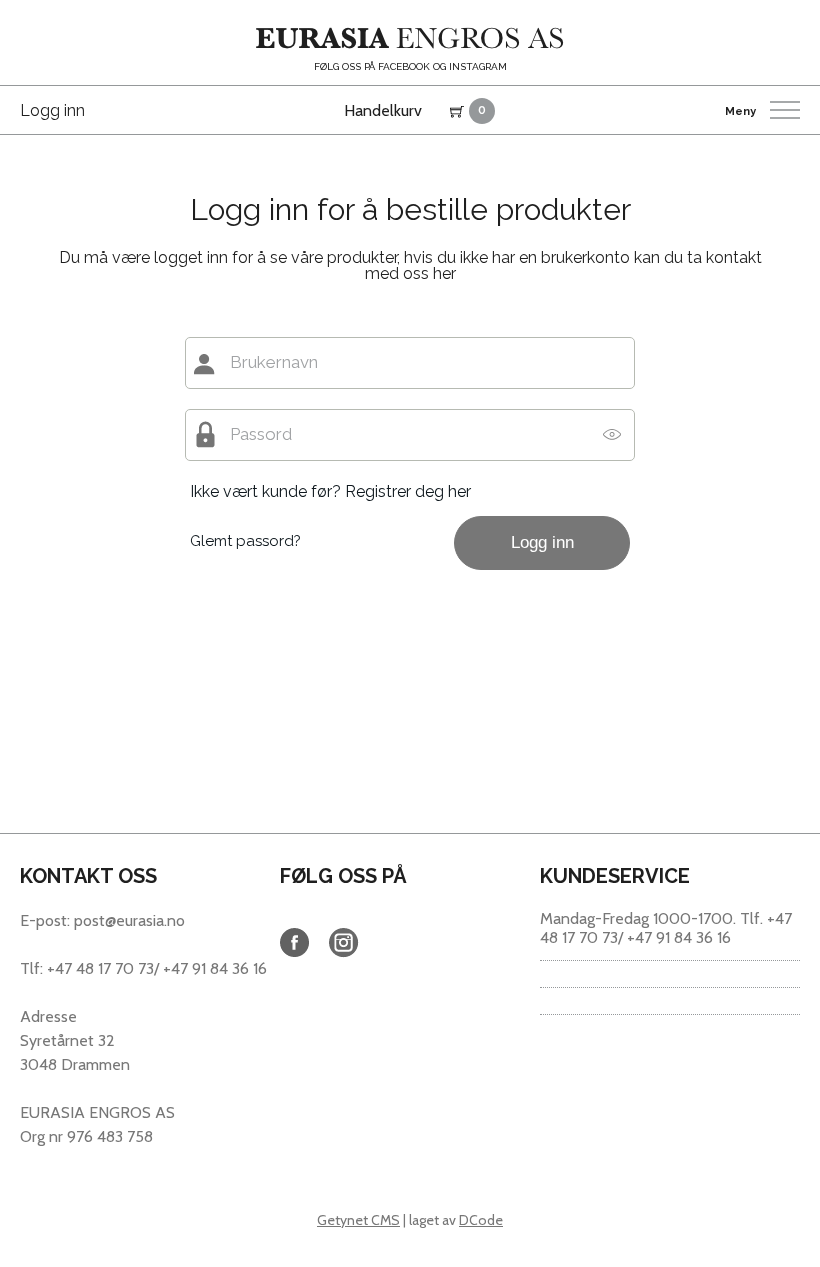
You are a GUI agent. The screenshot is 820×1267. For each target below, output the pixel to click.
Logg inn (52, 110)
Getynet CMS (358, 1220)
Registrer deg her (408, 491)
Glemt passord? (245, 541)
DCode (481, 1220)
